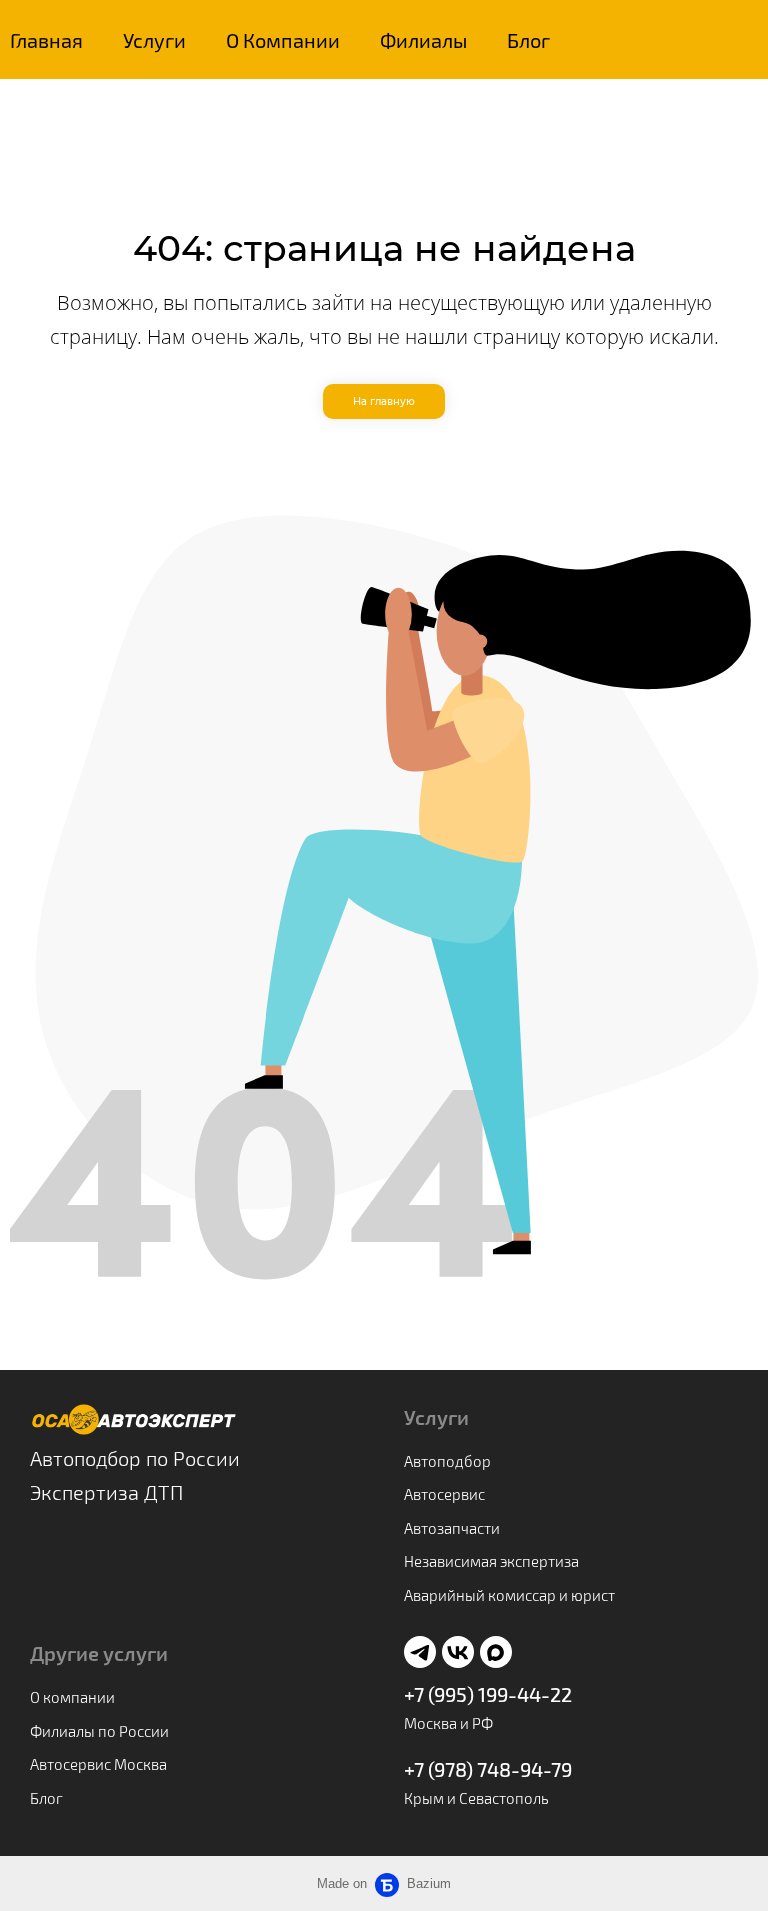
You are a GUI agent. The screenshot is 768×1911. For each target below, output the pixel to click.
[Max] (496, 1652)
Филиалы (423, 40)
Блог (528, 40)
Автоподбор (447, 1461)
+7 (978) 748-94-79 (488, 1769)
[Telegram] (420, 1652)
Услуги (154, 40)
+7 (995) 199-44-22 (488, 1694)
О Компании (283, 40)
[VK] (458, 1652)
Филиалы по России (99, 1731)
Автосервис (444, 1494)
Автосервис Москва (98, 1764)
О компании (72, 1697)
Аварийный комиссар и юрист (509, 1595)
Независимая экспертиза (491, 1561)
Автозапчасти (452, 1528)
